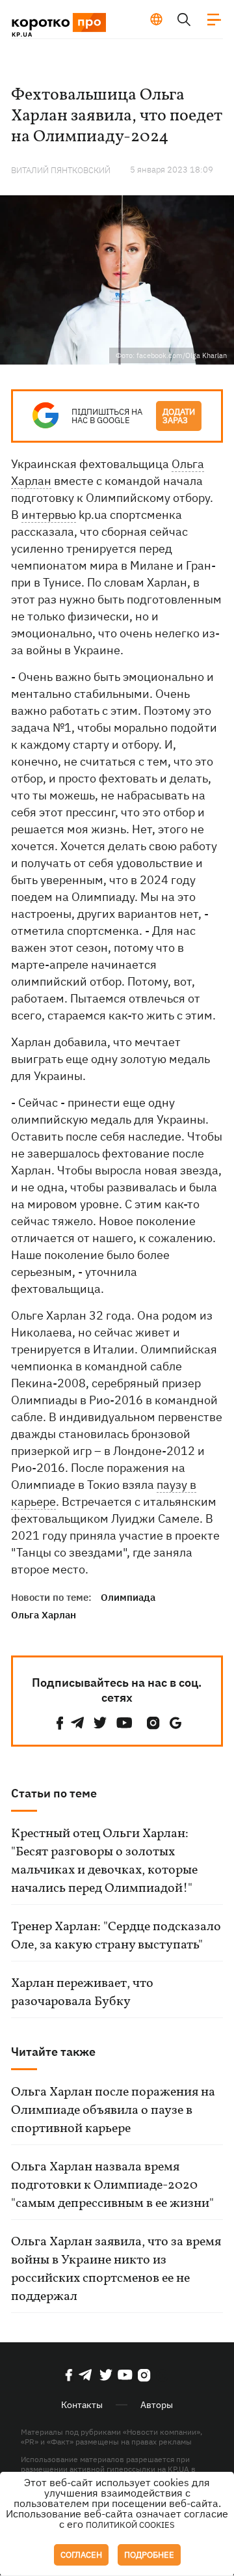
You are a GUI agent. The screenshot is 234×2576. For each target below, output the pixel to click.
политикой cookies (130, 2525)
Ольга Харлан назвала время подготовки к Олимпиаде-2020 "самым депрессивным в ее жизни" (112, 2185)
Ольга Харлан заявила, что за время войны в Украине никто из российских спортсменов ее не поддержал (116, 2269)
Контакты (82, 2405)
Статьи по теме (54, 1793)
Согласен (81, 2555)
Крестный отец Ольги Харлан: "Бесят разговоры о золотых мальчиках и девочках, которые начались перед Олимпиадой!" (104, 1861)
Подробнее (149, 2555)
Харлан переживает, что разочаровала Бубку (82, 1993)
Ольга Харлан (44, 1615)
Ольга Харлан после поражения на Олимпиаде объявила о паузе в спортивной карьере (113, 2111)
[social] (60, 1723)
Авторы (157, 2405)
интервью (49, 515)
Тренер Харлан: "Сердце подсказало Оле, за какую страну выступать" (116, 1936)
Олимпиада (128, 1597)
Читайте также (53, 2052)
